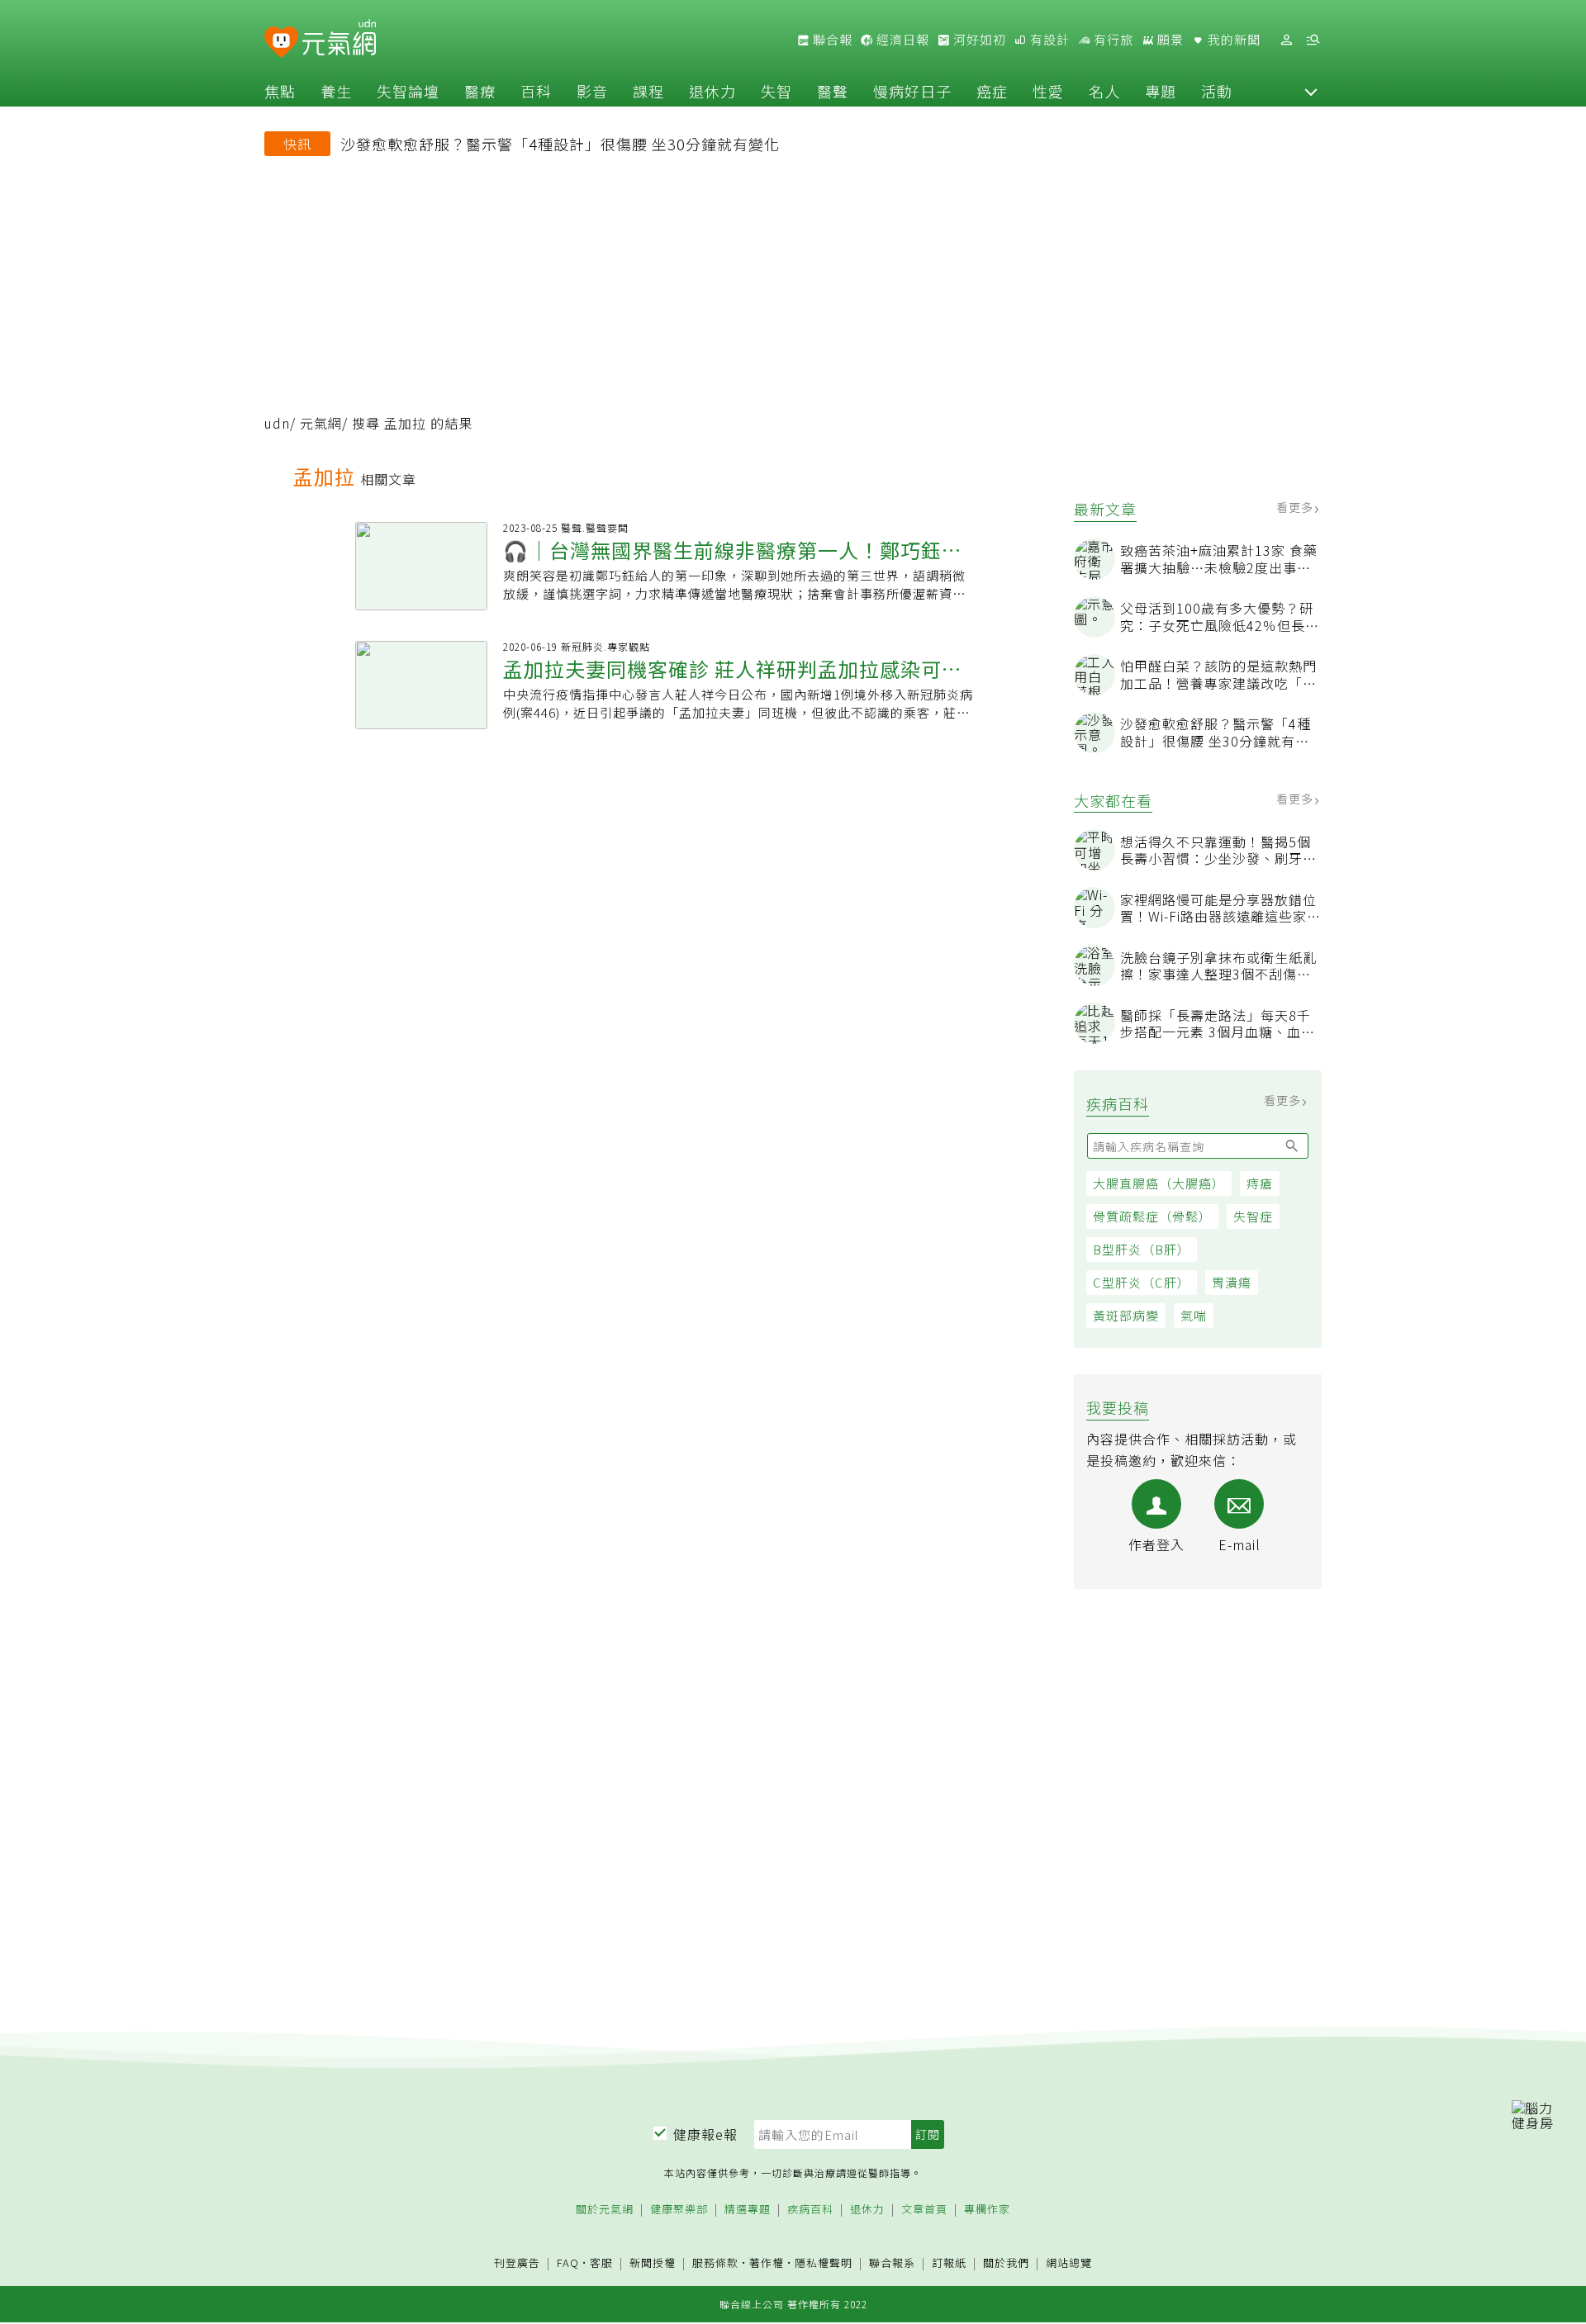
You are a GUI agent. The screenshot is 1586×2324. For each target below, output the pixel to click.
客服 (601, 2262)
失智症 (1253, 1216)
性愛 (1048, 91)
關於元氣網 (605, 2210)
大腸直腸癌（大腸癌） (1159, 1183)
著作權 (767, 2262)
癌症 (992, 91)
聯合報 (831, 40)
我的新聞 (1232, 40)
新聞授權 (653, 2263)
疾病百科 (810, 2210)
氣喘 (1194, 1315)
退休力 (712, 91)
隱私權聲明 (824, 2262)
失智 (776, 91)
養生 (336, 91)
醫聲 (833, 91)
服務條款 (715, 2262)
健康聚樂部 (679, 2210)
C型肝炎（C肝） (1142, 1282)
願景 (1169, 40)
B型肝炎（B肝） (1142, 1249)
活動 (1217, 91)
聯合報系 (892, 2263)
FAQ (568, 2262)
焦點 (280, 91)
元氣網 (321, 423)
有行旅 (1112, 40)
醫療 (480, 91)
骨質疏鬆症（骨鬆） (1152, 1216)
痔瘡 (1260, 1183)
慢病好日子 (912, 91)
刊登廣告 (517, 2263)
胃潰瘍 (1232, 1282)
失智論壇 (408, 91)
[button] (1311, 91)
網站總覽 (1069, 2263)
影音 (592, 91)
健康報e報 (705, 2134)
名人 (1104, 91)
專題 (1161, 91)
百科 (536, 91)
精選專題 (748, 2210)
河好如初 (978, 40)
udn (277, 423)
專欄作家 (987, 2210)
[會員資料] (1286, 40)
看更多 (1296, 507)
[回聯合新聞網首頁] (281, 43)
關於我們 (1006, 2263)
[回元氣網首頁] (339, 40)
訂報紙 (949, 2263)
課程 (648, 91)
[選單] (1313, 40)
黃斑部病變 (1126, 1315)
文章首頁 (924, 2210)
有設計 (1048, 40)
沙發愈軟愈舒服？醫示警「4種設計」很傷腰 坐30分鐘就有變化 (560, 144)
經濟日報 (901, 40)
